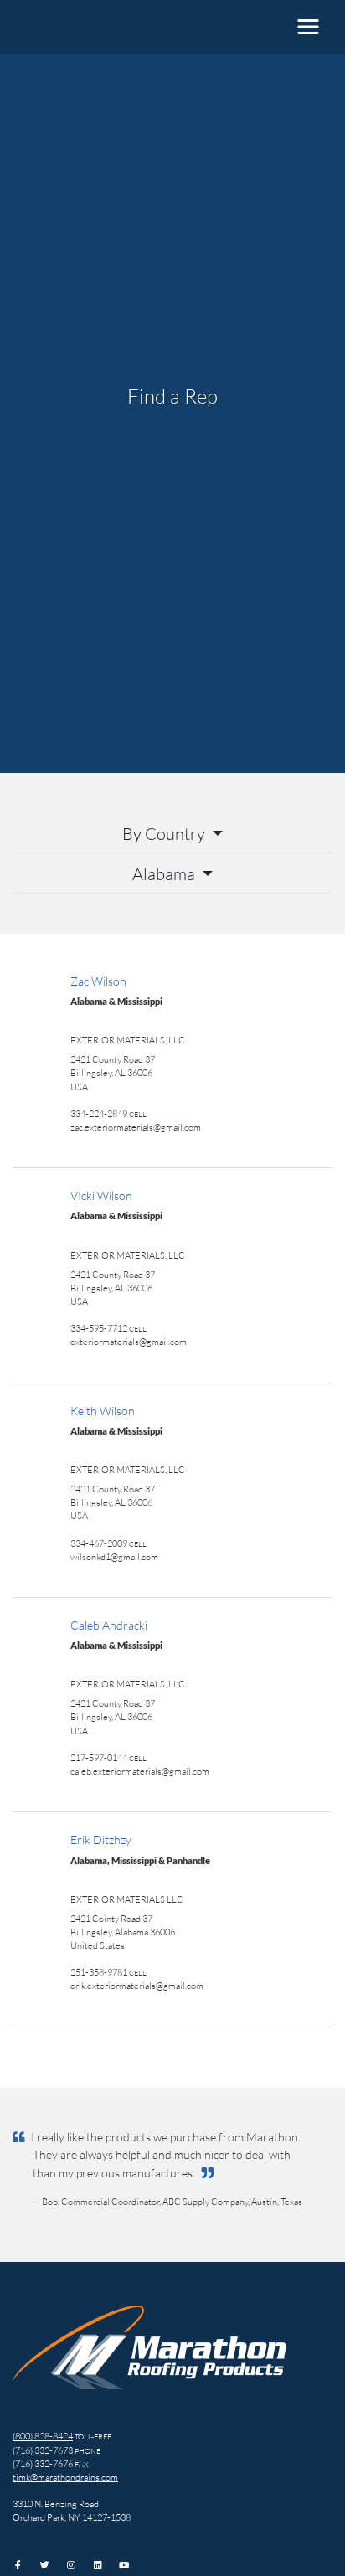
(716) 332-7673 (43, 2450)
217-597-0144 (99, 1757)
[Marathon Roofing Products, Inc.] (79, 27)
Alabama (165, 873)
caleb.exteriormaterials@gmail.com (140, 1771)
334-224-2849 (99, 1113)
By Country (165, 833)
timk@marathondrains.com (65, 2477)
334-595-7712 (99, 1328)
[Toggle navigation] (308, 27)
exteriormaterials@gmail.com (129, 1341)
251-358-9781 (99, 1972)
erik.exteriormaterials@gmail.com (137, 1985)
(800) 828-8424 (43, 2436)
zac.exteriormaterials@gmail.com (136, 1127)
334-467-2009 (99, 1543)
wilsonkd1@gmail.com (114, 1556)
